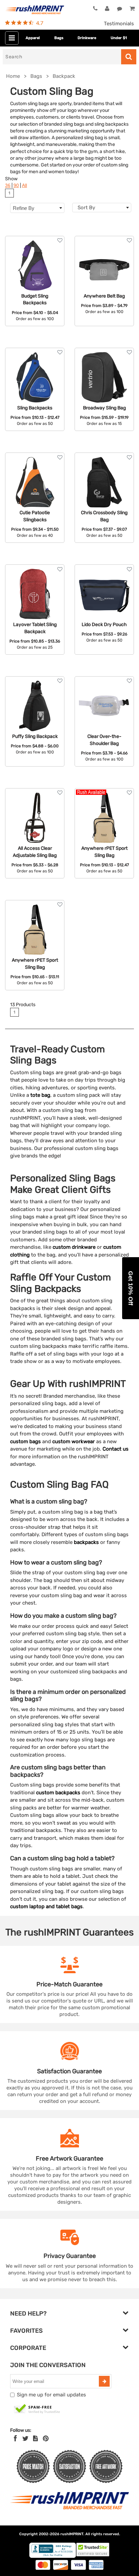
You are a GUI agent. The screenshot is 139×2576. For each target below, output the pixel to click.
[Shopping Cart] (132, 9)
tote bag (40, 1095)
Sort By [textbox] (86, 208)
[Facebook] (15, 2439)
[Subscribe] (104, 2381)
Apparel (33, 38)
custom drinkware (74, 1247)
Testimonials (119, 24)
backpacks (86, 1542)
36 (8, 185)
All (24, 185)
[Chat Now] (120, 9)
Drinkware (87, 38)
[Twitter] (25, 2439)
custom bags (25, 1441)
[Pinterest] (46, 2439)
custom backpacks (58, 1793)
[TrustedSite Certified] (37, 2409)
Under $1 (119, 38)
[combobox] (102, 208)
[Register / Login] (107, 9)
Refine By (24, 208)
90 (16, 185)
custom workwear (74, 1441)
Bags (59, 38)
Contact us (116, 1449)
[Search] (129, 57)
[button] (131, 1288)
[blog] (35, 2439)
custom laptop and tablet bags (46, 1906)
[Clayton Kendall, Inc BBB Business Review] (53, 2556)
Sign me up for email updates (51, 2395)
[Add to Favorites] (60, 240)
